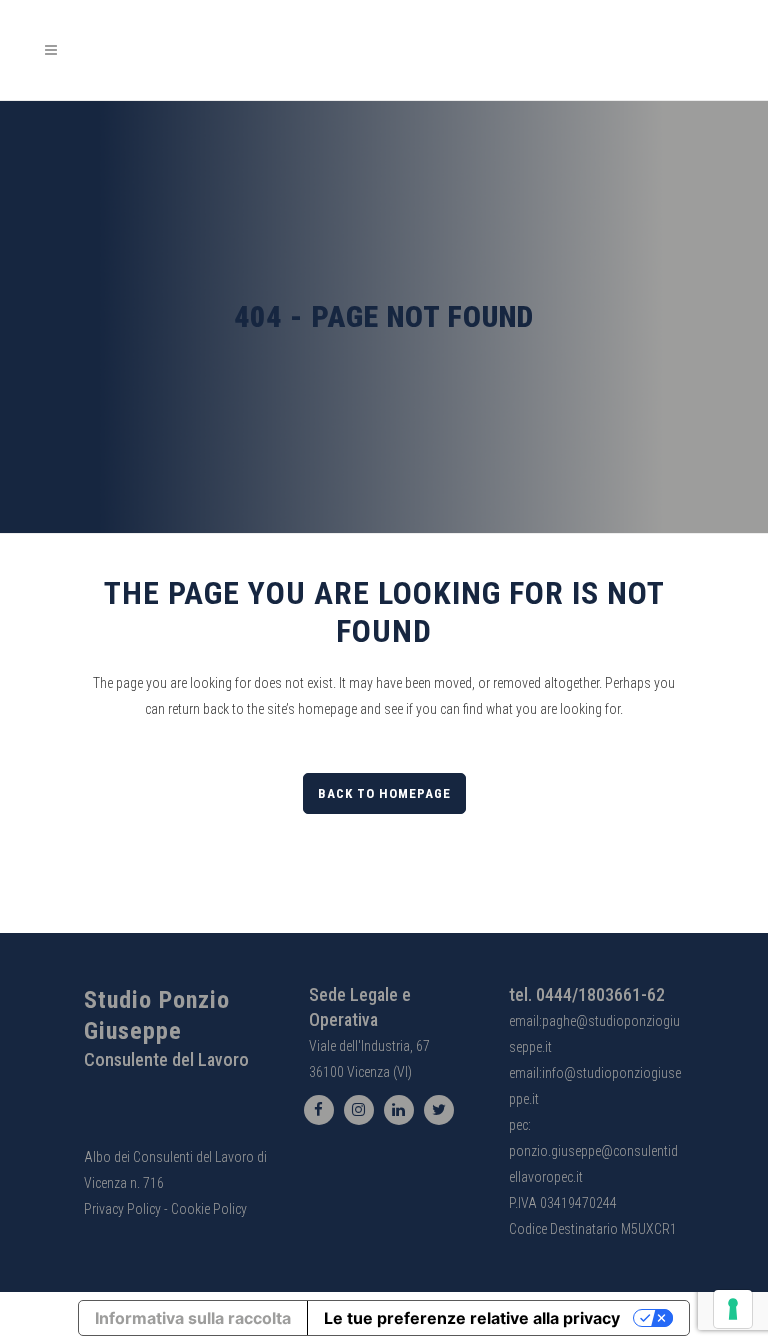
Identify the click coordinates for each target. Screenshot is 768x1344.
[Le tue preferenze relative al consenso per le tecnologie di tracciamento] (733, 1309)
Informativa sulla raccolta (193, 1318)
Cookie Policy (209, 1209)
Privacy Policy (122, 1209)
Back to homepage (384, 793)
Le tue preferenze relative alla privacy (472, 1318)
